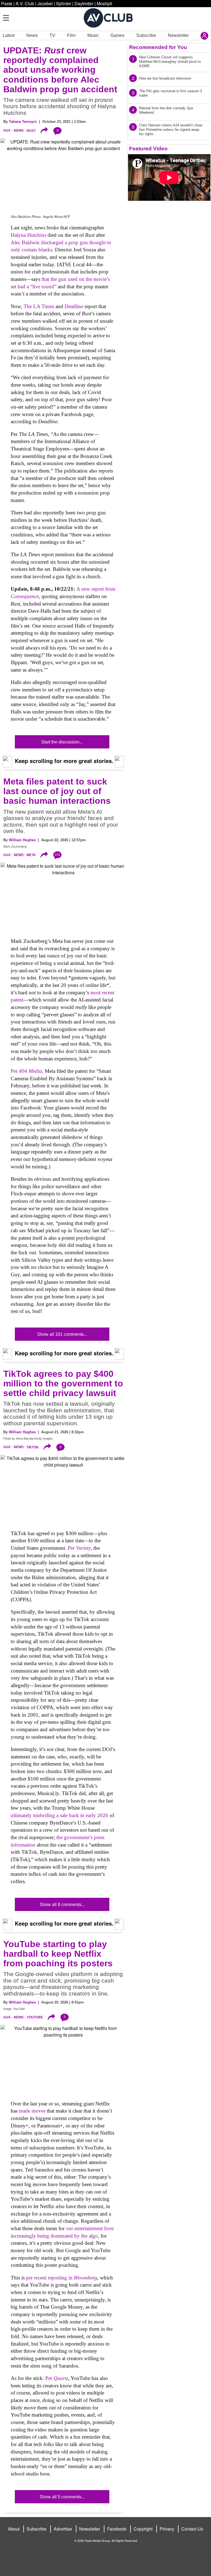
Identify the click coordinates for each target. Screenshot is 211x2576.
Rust (31, 131)
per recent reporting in (62, 2278)
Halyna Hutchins (28, 235)
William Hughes (22, 840)
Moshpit (104, 3)
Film (71, 35)
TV (52, 35)
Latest (9, 35)
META (31, 855)
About (14, 2529)
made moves (32, 2111)
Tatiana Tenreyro (23, 122)
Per (26, 1071)
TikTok (33, 1447)
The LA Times (39, 306)
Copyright (143, 2529)
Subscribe (146, 35)
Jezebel (45, 3)
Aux (7, 131)
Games (117, 35)
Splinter (64, 3)
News (32, 35)
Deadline (75, 306)
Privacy (167, 2529)
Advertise (63, 2529)
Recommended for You (158, 47)
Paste (7, 3)
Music (93, 35)
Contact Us (192, 2529)
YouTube (35, 2017)
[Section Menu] (5, 18)
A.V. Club (25, 3)
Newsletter (178, 35)
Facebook (117, 2529)
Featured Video (148, 149)
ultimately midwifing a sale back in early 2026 (59, 1815)
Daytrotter (84, 3)
